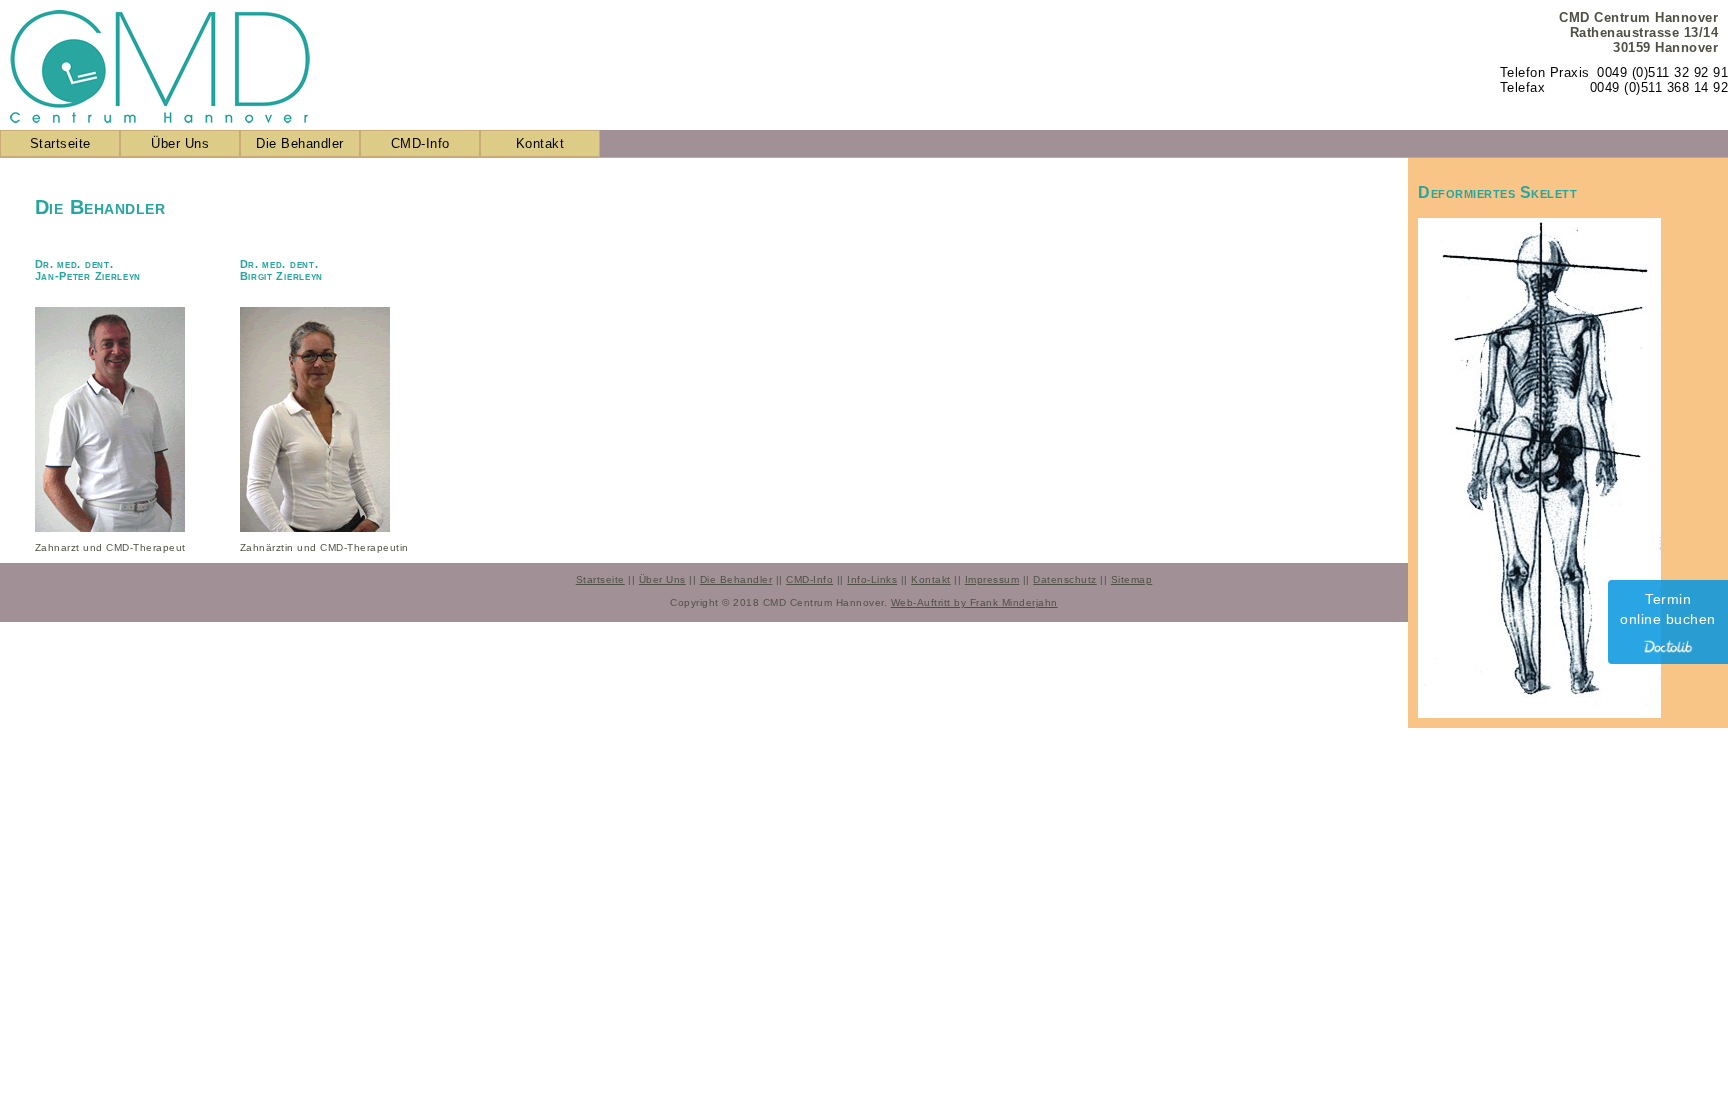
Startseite (60, 143)
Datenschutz (1065, 579)
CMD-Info (420, 143)
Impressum (992, 579)
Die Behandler (300, 143)
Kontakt (540, 143)
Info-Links (872, 579)
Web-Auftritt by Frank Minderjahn (974, 602)
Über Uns (180, 143)
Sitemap (1132, 579)
